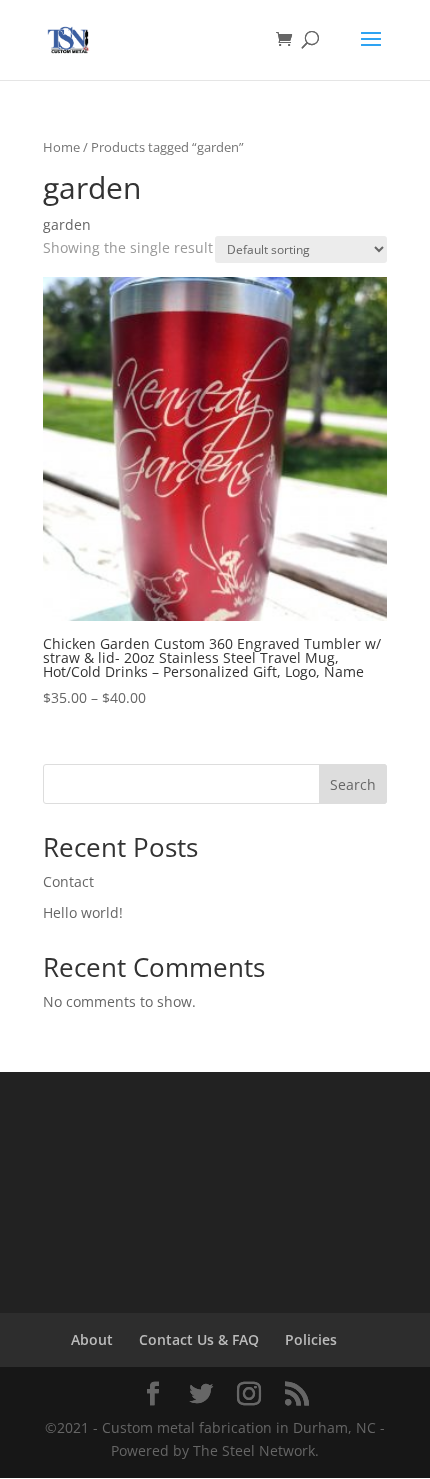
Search (353, 784)
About (92, 1339)
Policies (311, 1339)
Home (61, 147)
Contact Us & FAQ (199, 1339)
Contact (68, 881)
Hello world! (83, 912)
